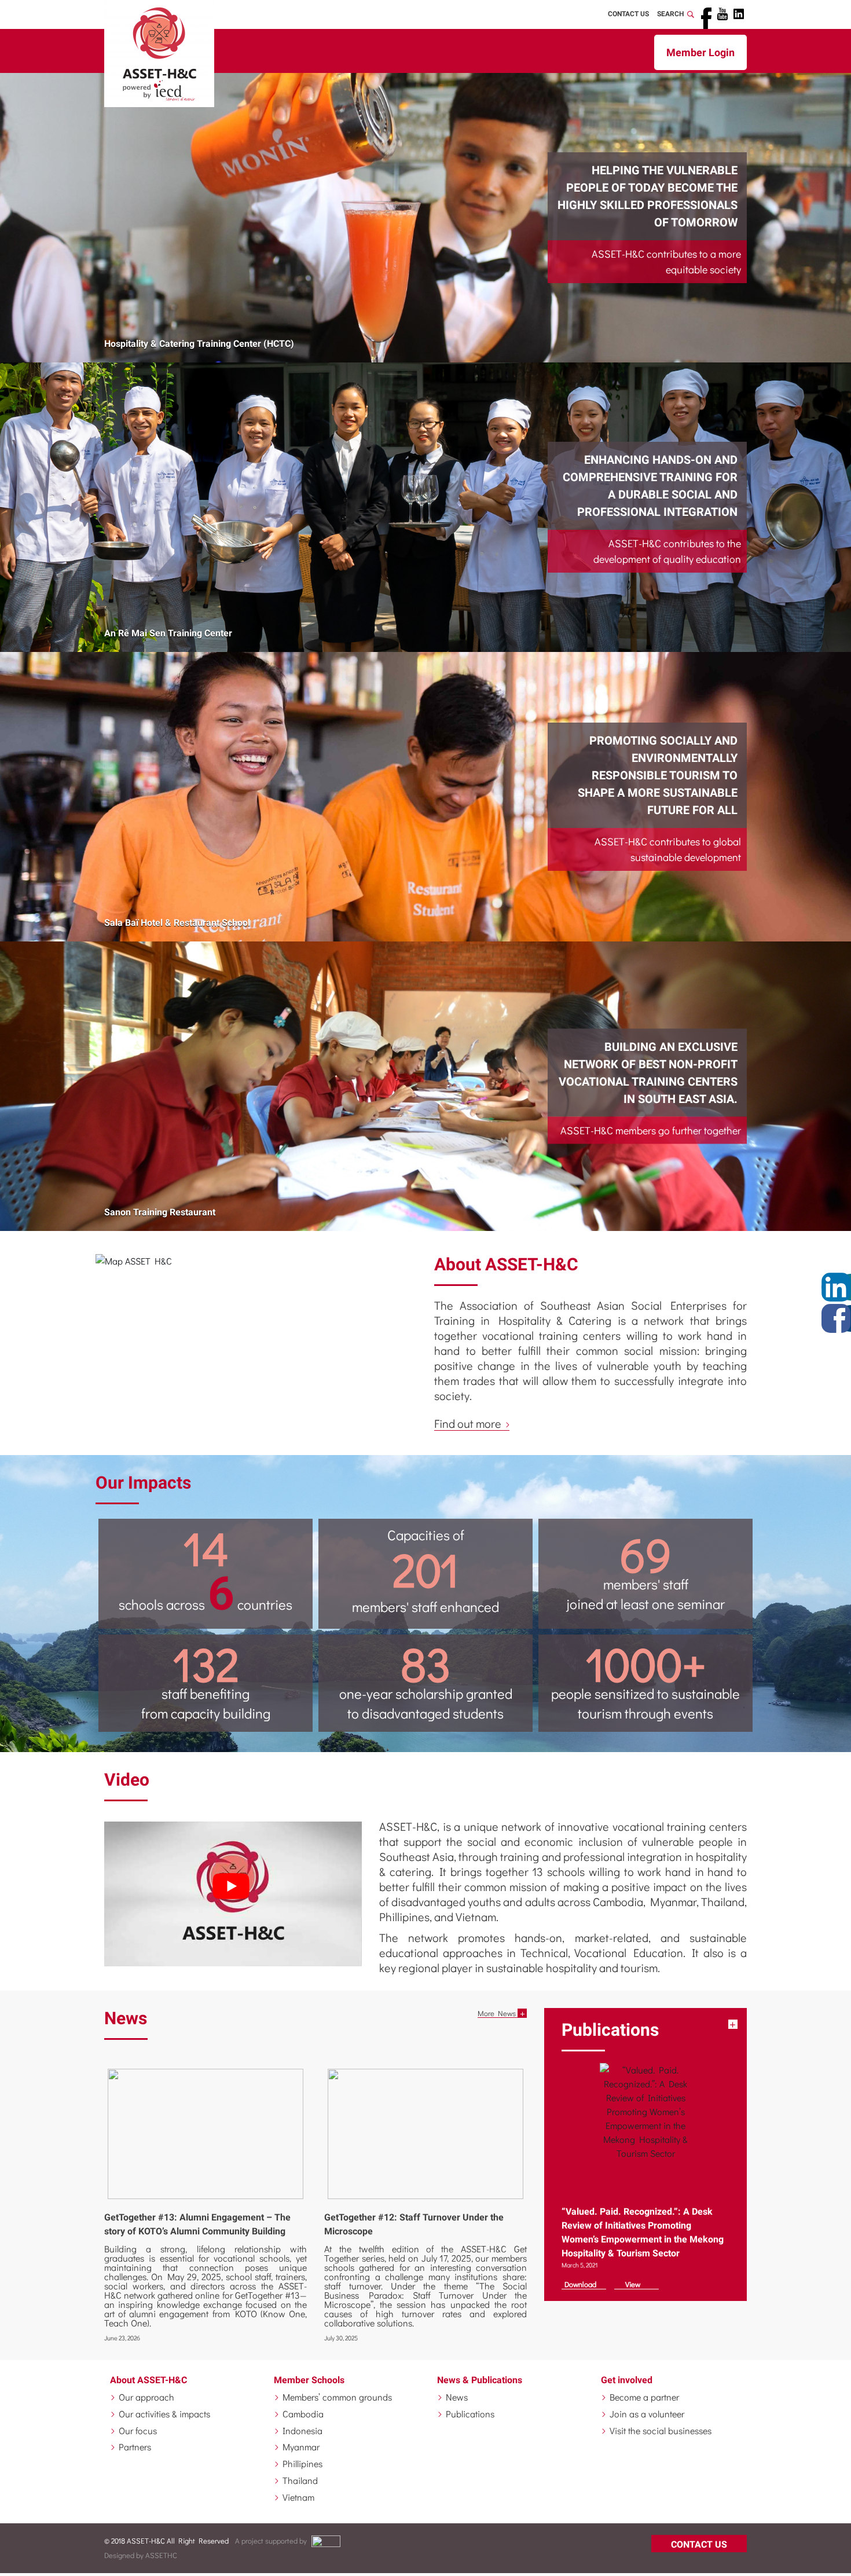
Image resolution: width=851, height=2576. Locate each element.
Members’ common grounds (337, 2397)
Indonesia (302, 2430)
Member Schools (309, 2380)
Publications (470, 2414)
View (633, 2284)
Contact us (699, 2544)
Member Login (700, 52)
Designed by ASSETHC (141, 2555)
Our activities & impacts (164, 2414)
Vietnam (298, 2497)
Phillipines (302, 2463)
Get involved (627, 2380)
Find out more (469, 1423)
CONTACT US (628, 14)
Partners (135, 2447)
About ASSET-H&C (148, 2380)
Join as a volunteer (647, 2414)
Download (580, 2284)
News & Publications (480, 2380)
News (457, 2397)
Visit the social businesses (661, 2430)
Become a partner (644, 2397)
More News (497, 2013)
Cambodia (303, 2414)
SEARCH (672, 14)
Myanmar (301, 2447)
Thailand (300, 2480)
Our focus (138, 2430)
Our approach (146, 2397)
